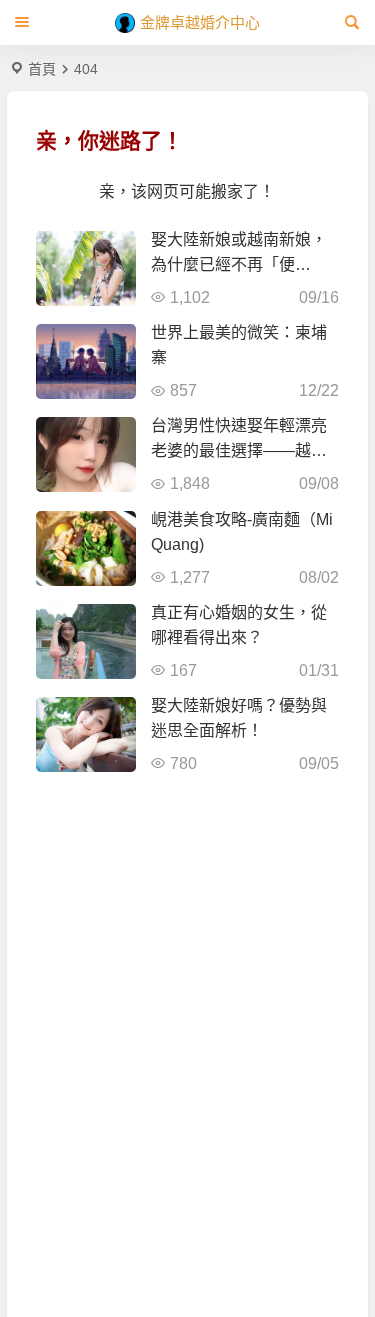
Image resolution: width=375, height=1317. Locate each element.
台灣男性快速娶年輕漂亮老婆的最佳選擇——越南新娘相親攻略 (239, 450)
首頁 (42, 69)
